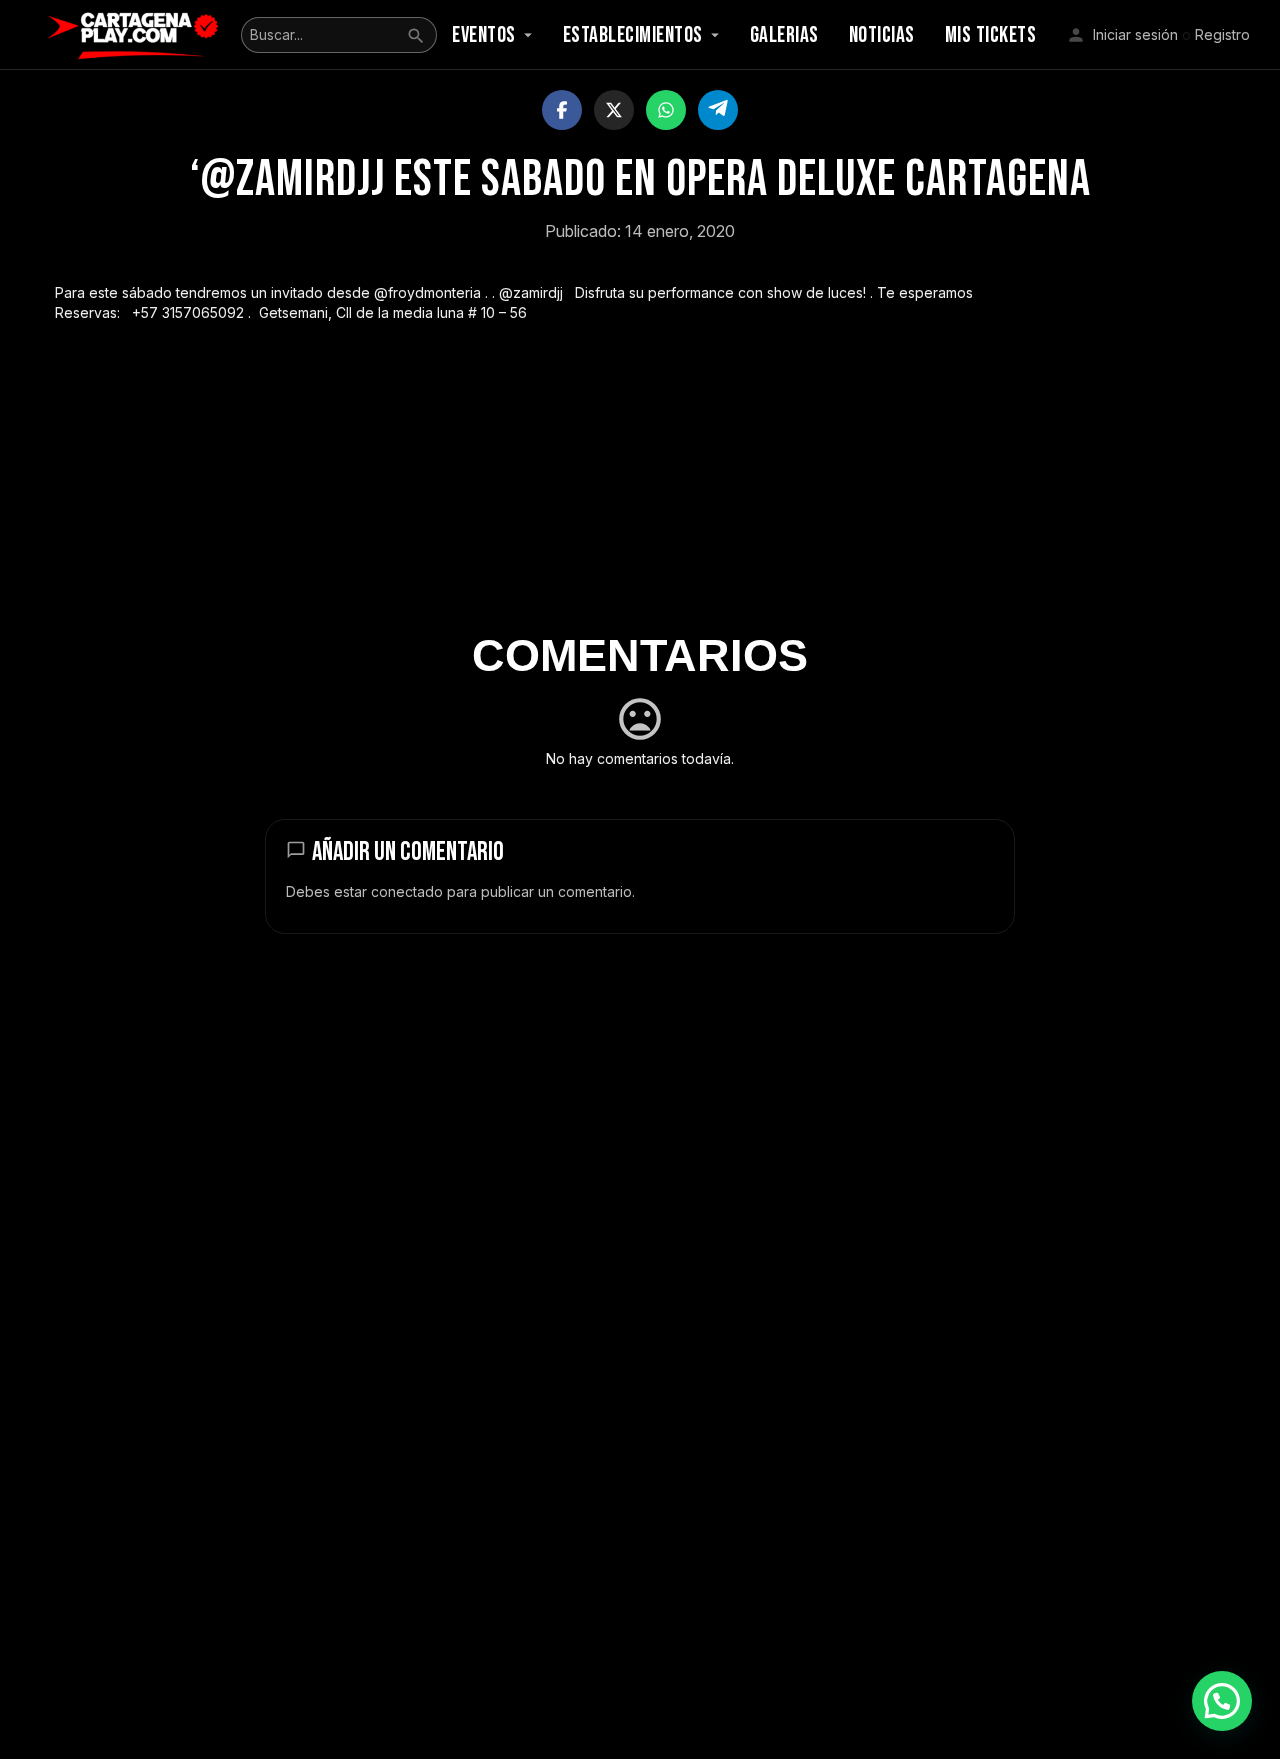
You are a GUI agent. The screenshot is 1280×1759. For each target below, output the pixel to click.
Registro (1222, 34)
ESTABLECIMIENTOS (633, 35)
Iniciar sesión (1135, 34)
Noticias (882, 35)
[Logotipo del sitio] (135, 33)
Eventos (484, 35)
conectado (407, 891)
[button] (1222, 1701)
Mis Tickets (991, 35)
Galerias (784, 35)
